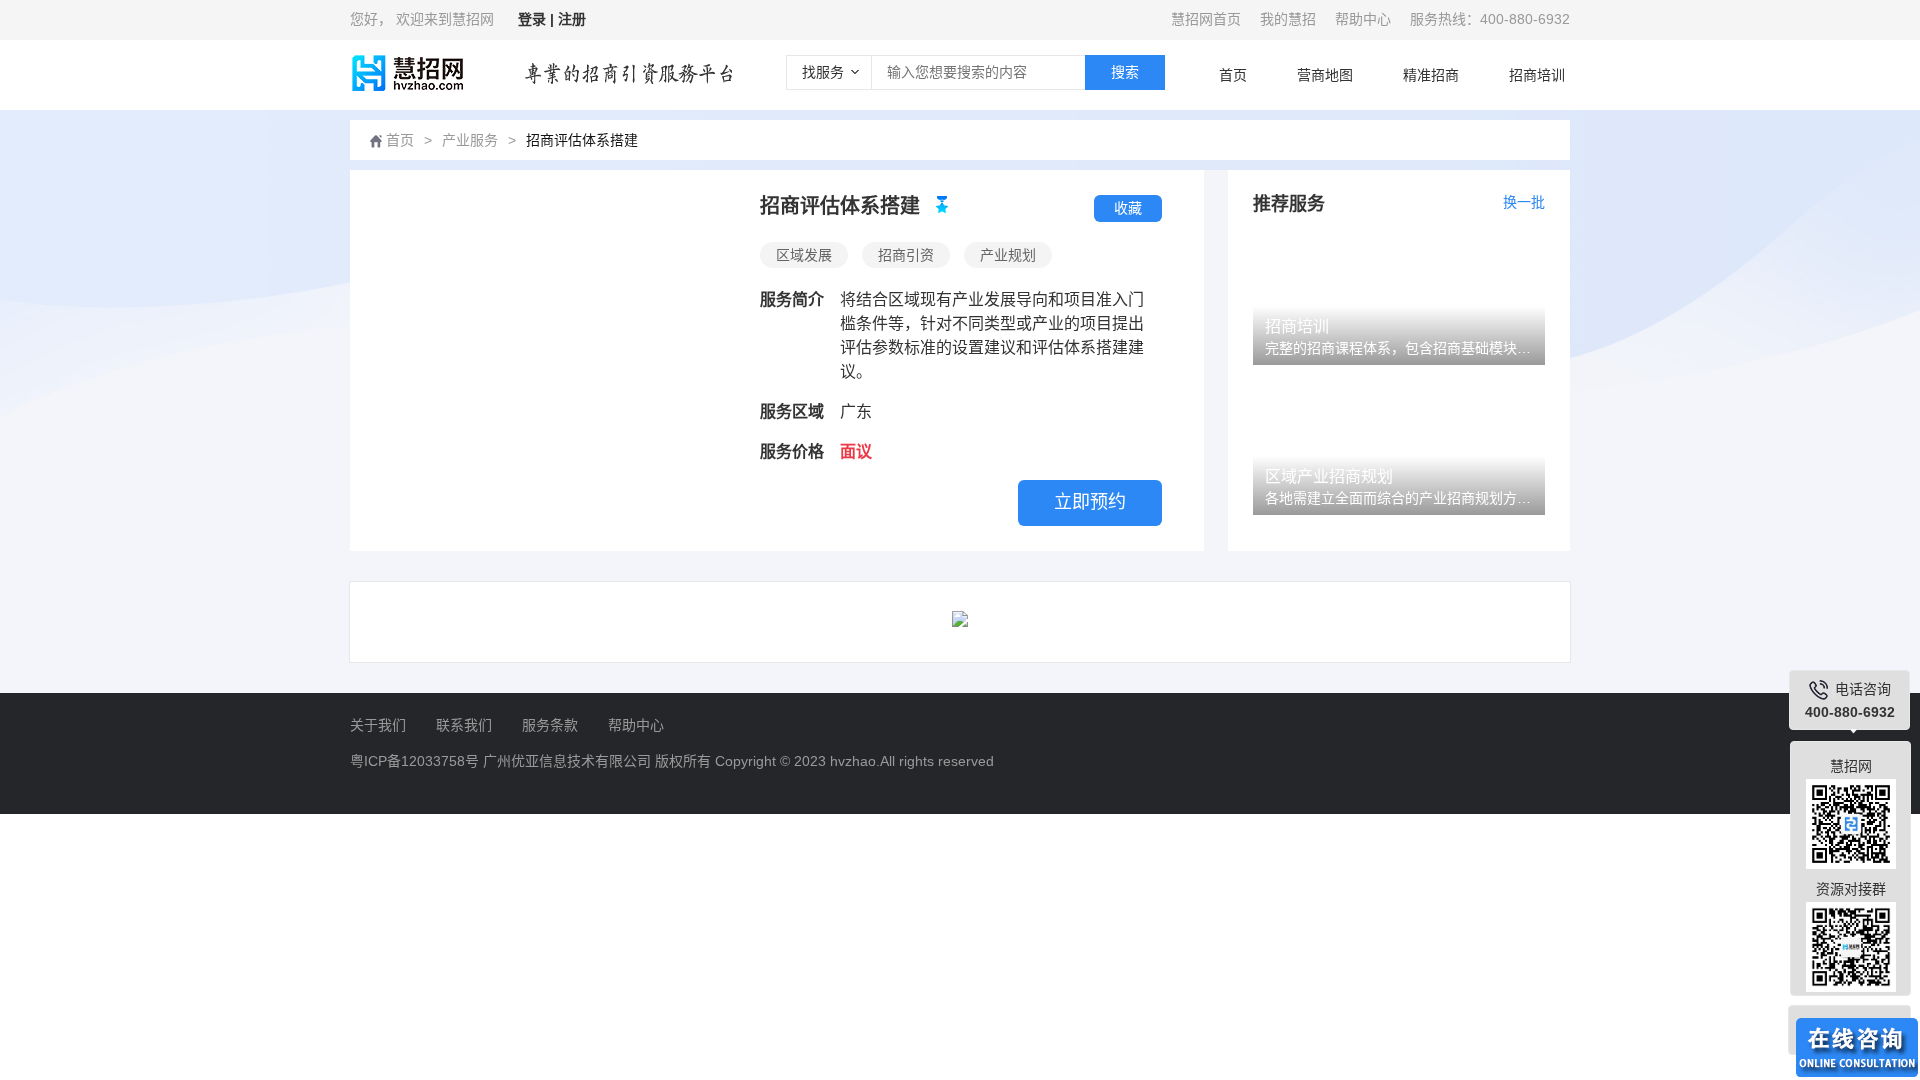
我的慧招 (1288, 19)
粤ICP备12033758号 (414, 761)
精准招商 (1431, 75)
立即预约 (1090, 502)
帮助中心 (1363, 19)
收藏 (1128, 208)
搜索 (1125, 72)
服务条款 (550, 725)
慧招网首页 (1206, 19)
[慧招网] (406, 73)
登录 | (538, 19)
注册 (572, 19)
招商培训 (1537, 75)
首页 (1233, 75)
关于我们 (378, 725)
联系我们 (464, 725)
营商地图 (1325, 75)
